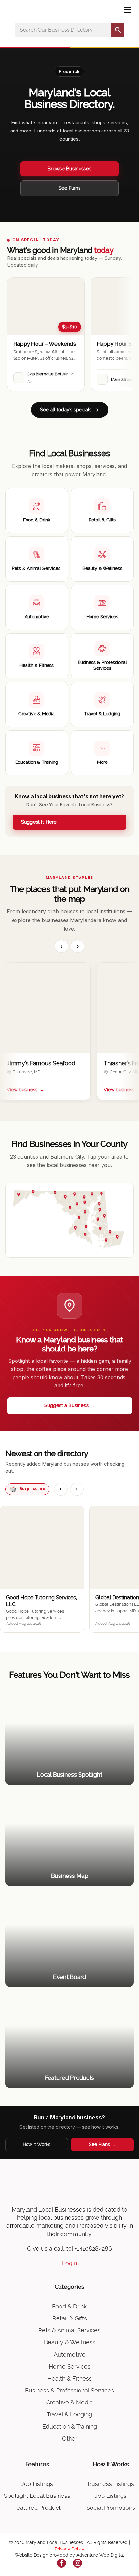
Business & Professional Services (69, 2390)
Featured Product (37, 2508)
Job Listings (37, 2484)
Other (70, 2439)
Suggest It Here (39, 822)
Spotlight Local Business (37, 2496)
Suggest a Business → (69, 1405)
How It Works (37, 2144)
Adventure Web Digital (100, 2555)
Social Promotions (111, 2508)
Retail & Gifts (70, 2318)
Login (69, 2263)
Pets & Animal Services (69, 2330)
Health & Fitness (70, 2378)
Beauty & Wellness (70, 2342)
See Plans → (102, 2144)
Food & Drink (69, 2306)
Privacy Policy (69, 2549)
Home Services (70, 2366)
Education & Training (70, 2427)
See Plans (69, 188)
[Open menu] (127, 10)
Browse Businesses (69, 169)
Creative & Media (69, 2402)
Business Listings (111, 2484)
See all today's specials (66, 410)
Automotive (70, 2355)
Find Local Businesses (69, 453)
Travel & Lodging (69, 2414)
